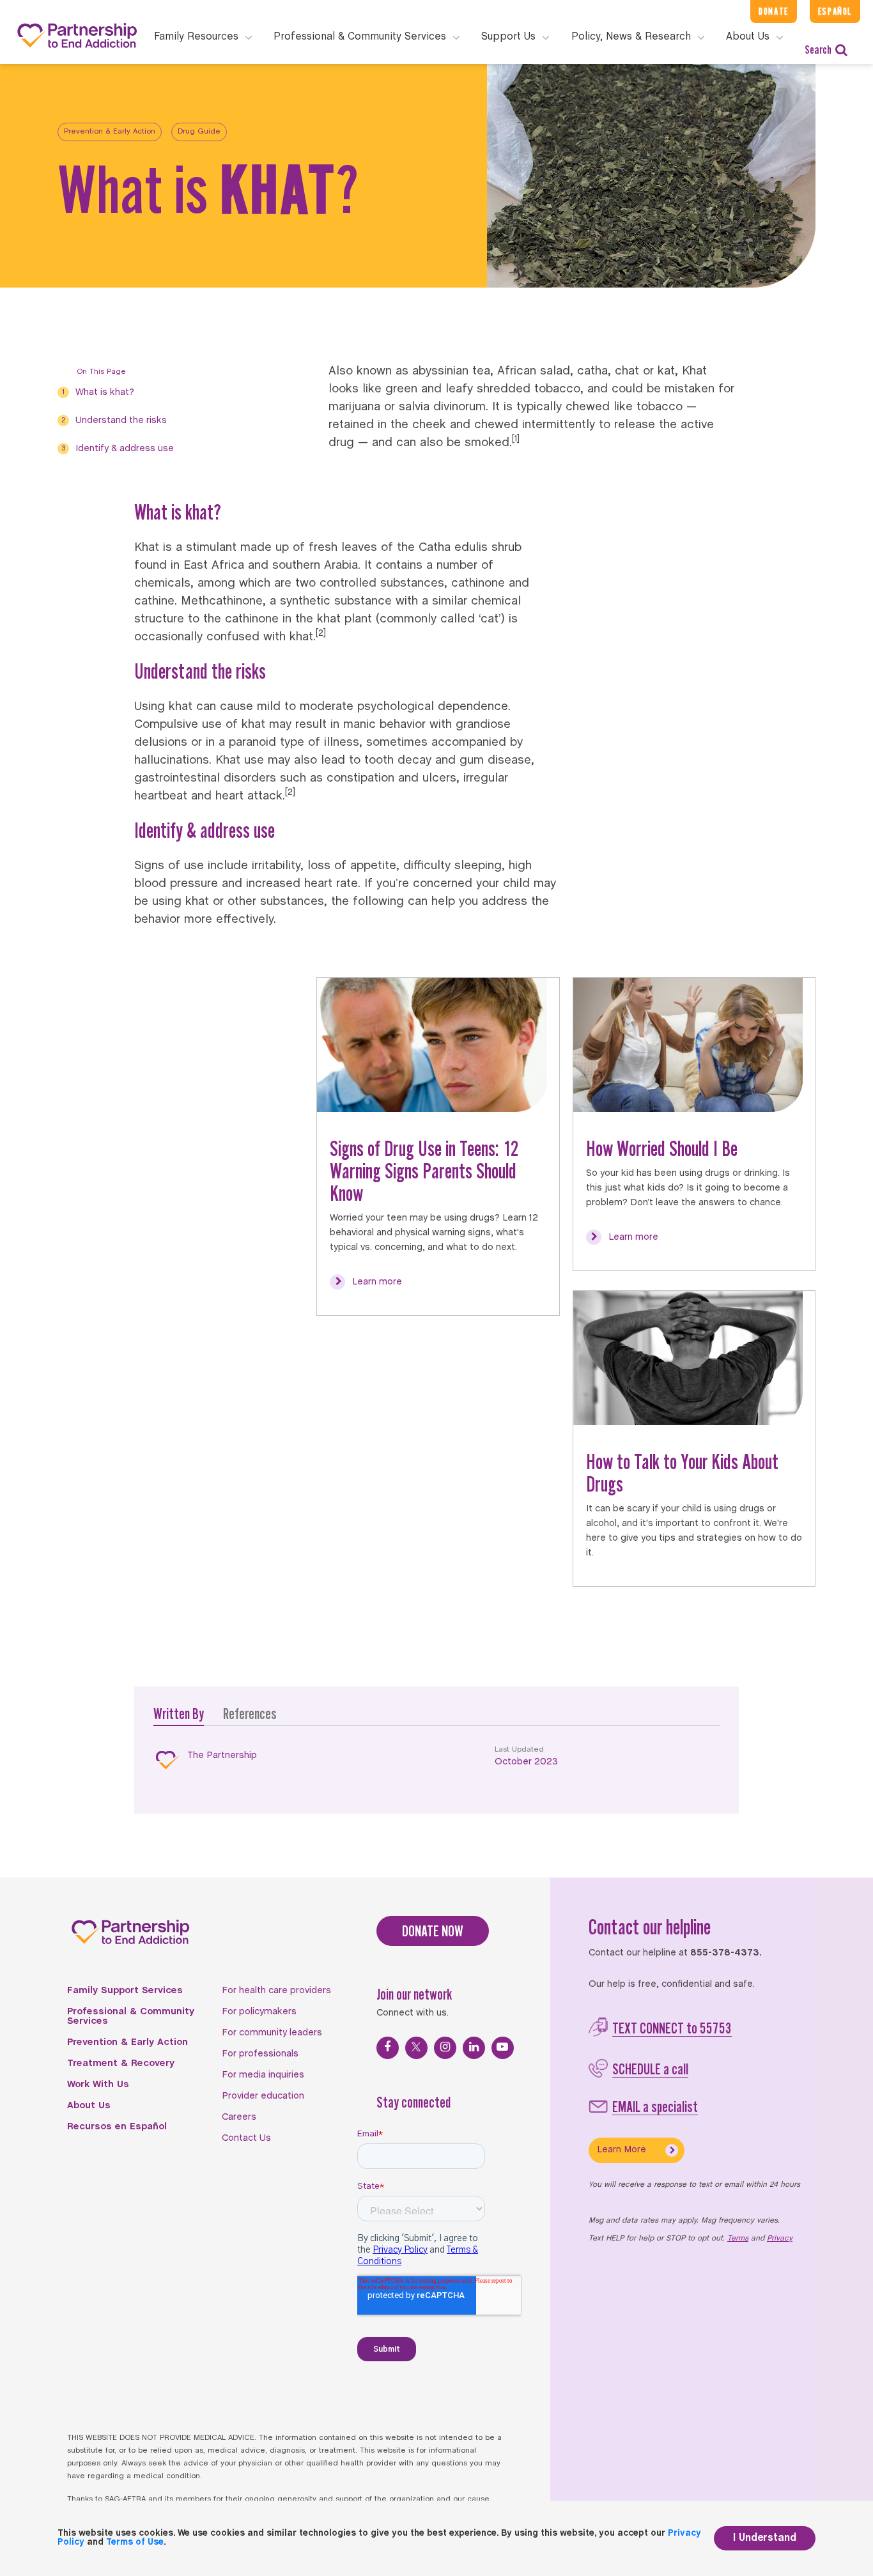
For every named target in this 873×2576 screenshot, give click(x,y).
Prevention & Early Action (110, 132)
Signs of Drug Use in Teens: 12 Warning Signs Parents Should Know (424, 1171)
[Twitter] (416, 2048)
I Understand (765, 2538)
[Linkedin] (474, 2048)
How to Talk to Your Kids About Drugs (682, 1473)
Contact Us (246, 2138)
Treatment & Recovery (121, 2063)
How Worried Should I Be (662, 1148)
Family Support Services (125, 1991)
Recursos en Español (117, 2127)
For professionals (260, 2054)
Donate (774, 11)
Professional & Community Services (131, 2017)
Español (835, 11)
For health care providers (276, 1991)
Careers (239, 2117)
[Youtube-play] (503, 2048)
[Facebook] (388, 2048)
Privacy (780, 2239)
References (250, 1714)
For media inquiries (263, 2075)
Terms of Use (135, 2542)
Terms (738, 2239)
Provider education (263, 2096)
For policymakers (259, 2012)
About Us (89, 2106)
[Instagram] (445, 2048)
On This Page (101, 372)
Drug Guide (199, 132)
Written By (179, 1714)
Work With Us (98, 2085)
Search (818, 50)
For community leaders (272, 2033)
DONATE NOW (433, 1931)
